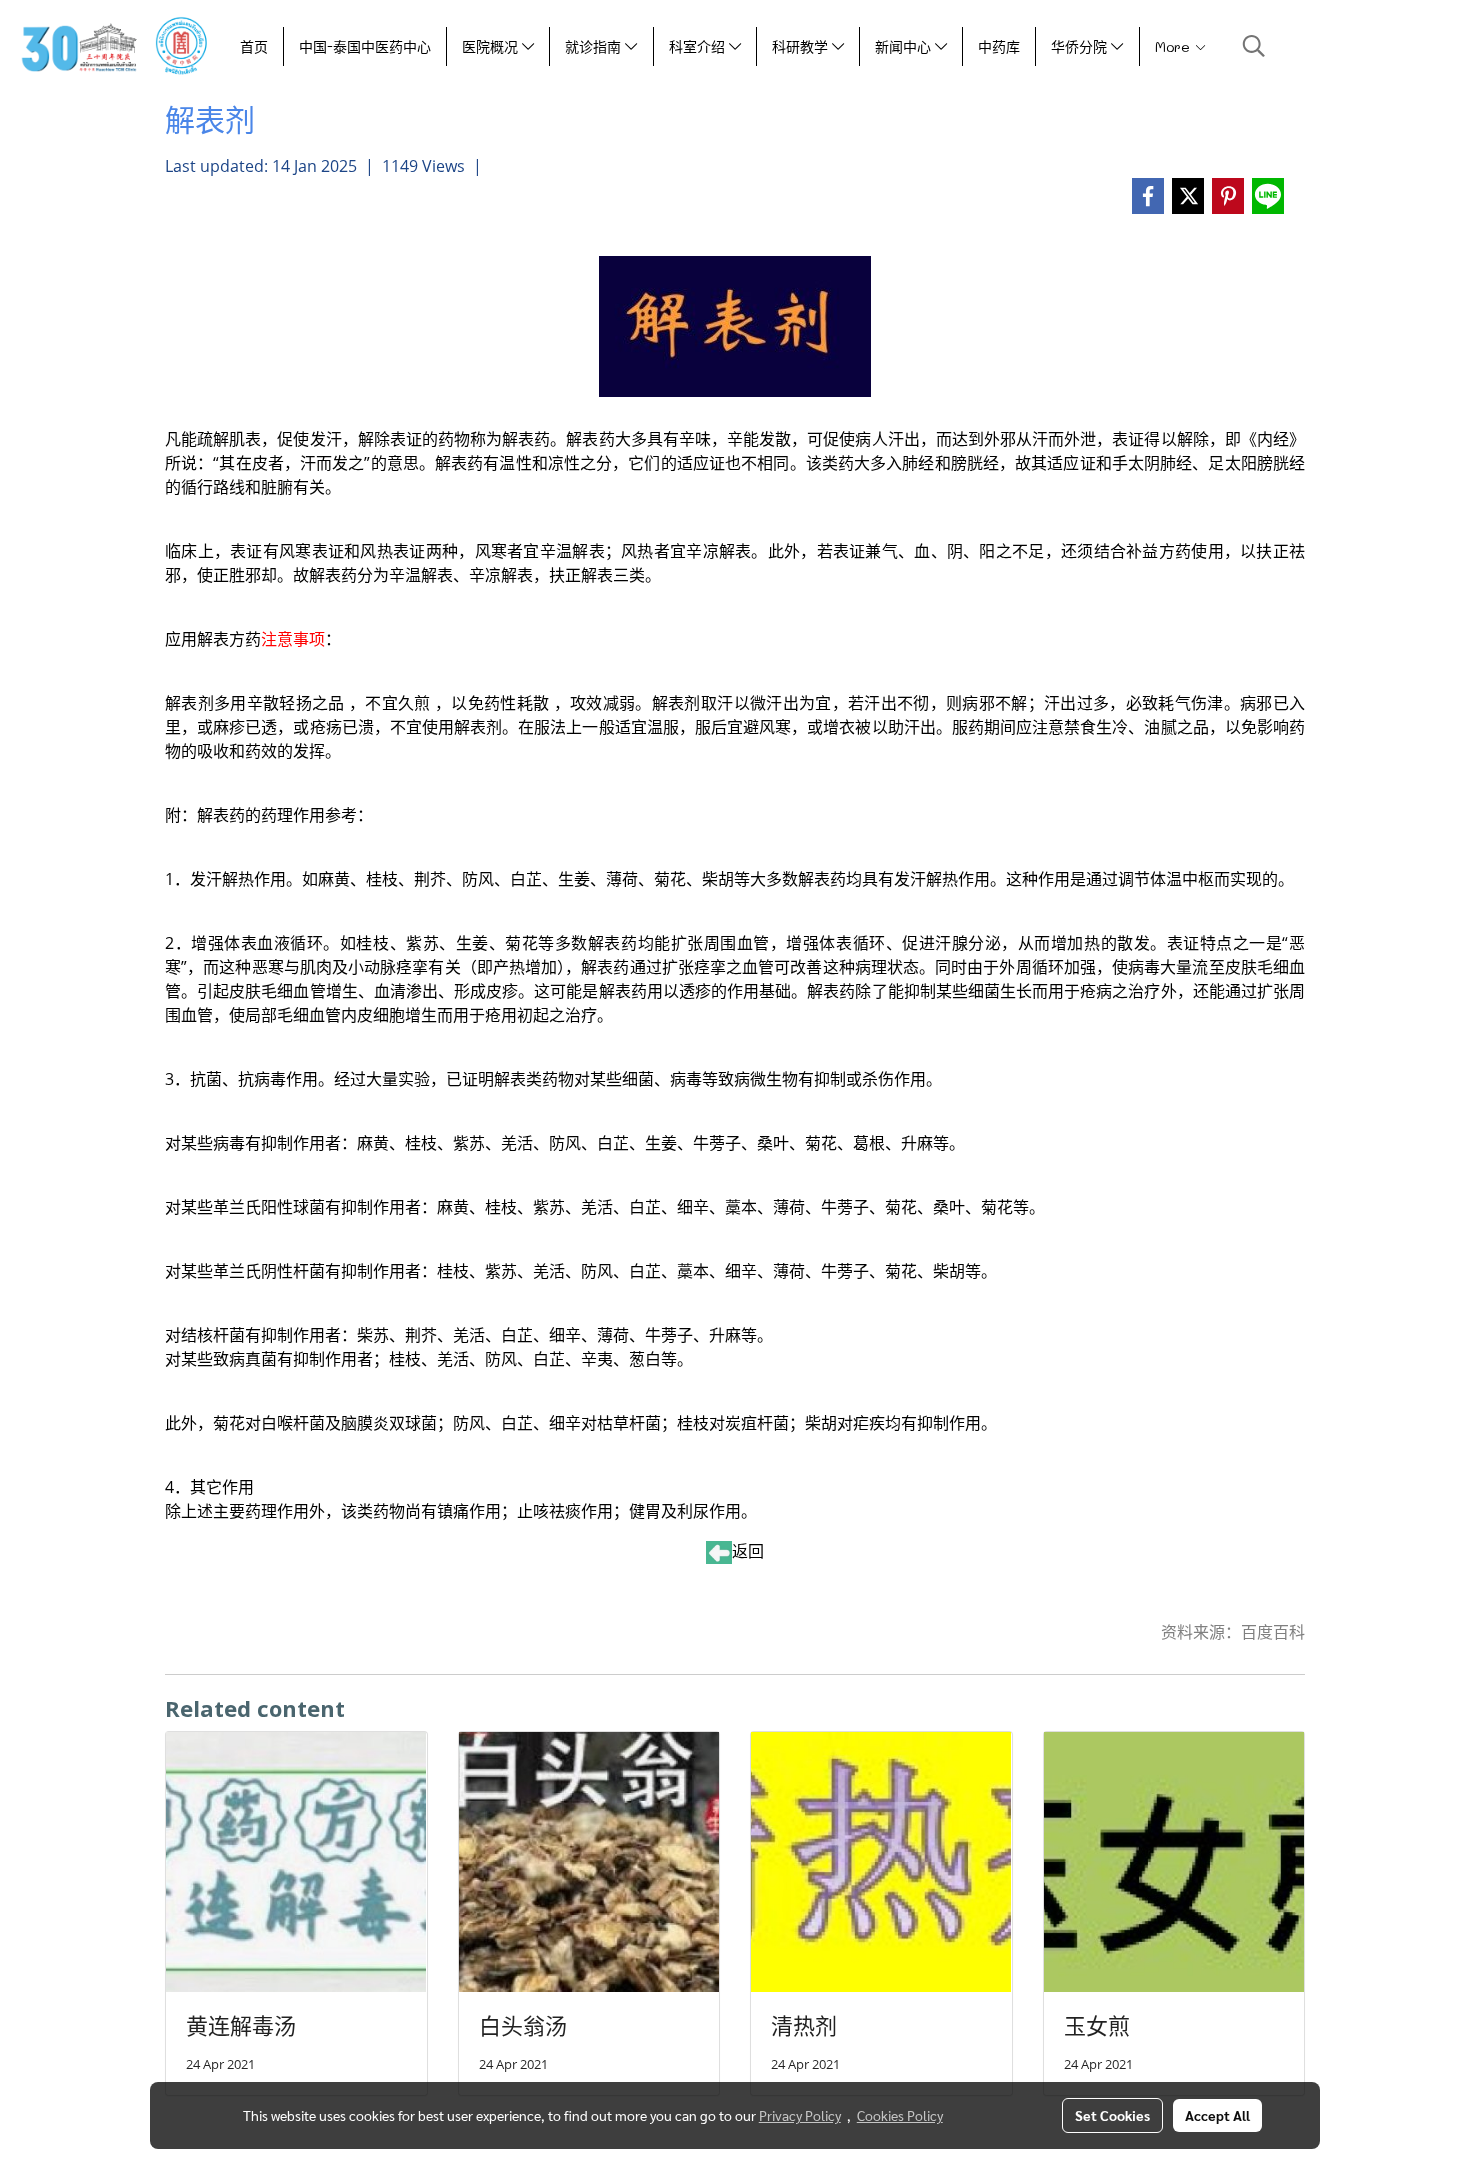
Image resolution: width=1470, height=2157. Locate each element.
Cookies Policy (900, 2115)
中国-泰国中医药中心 (365, 46)
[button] (1254, 46)
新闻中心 (905, 46)
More (1174, 46)
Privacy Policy (800, 2115)
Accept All (1217, 2115)
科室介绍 (699, 46)
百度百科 (1273, 1632)
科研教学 (802, 46)
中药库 (999, 46)
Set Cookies (1112, 2115)
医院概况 (492, 46)
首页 (254, 46)
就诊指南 (595, 46)
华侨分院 (1081, 46)
